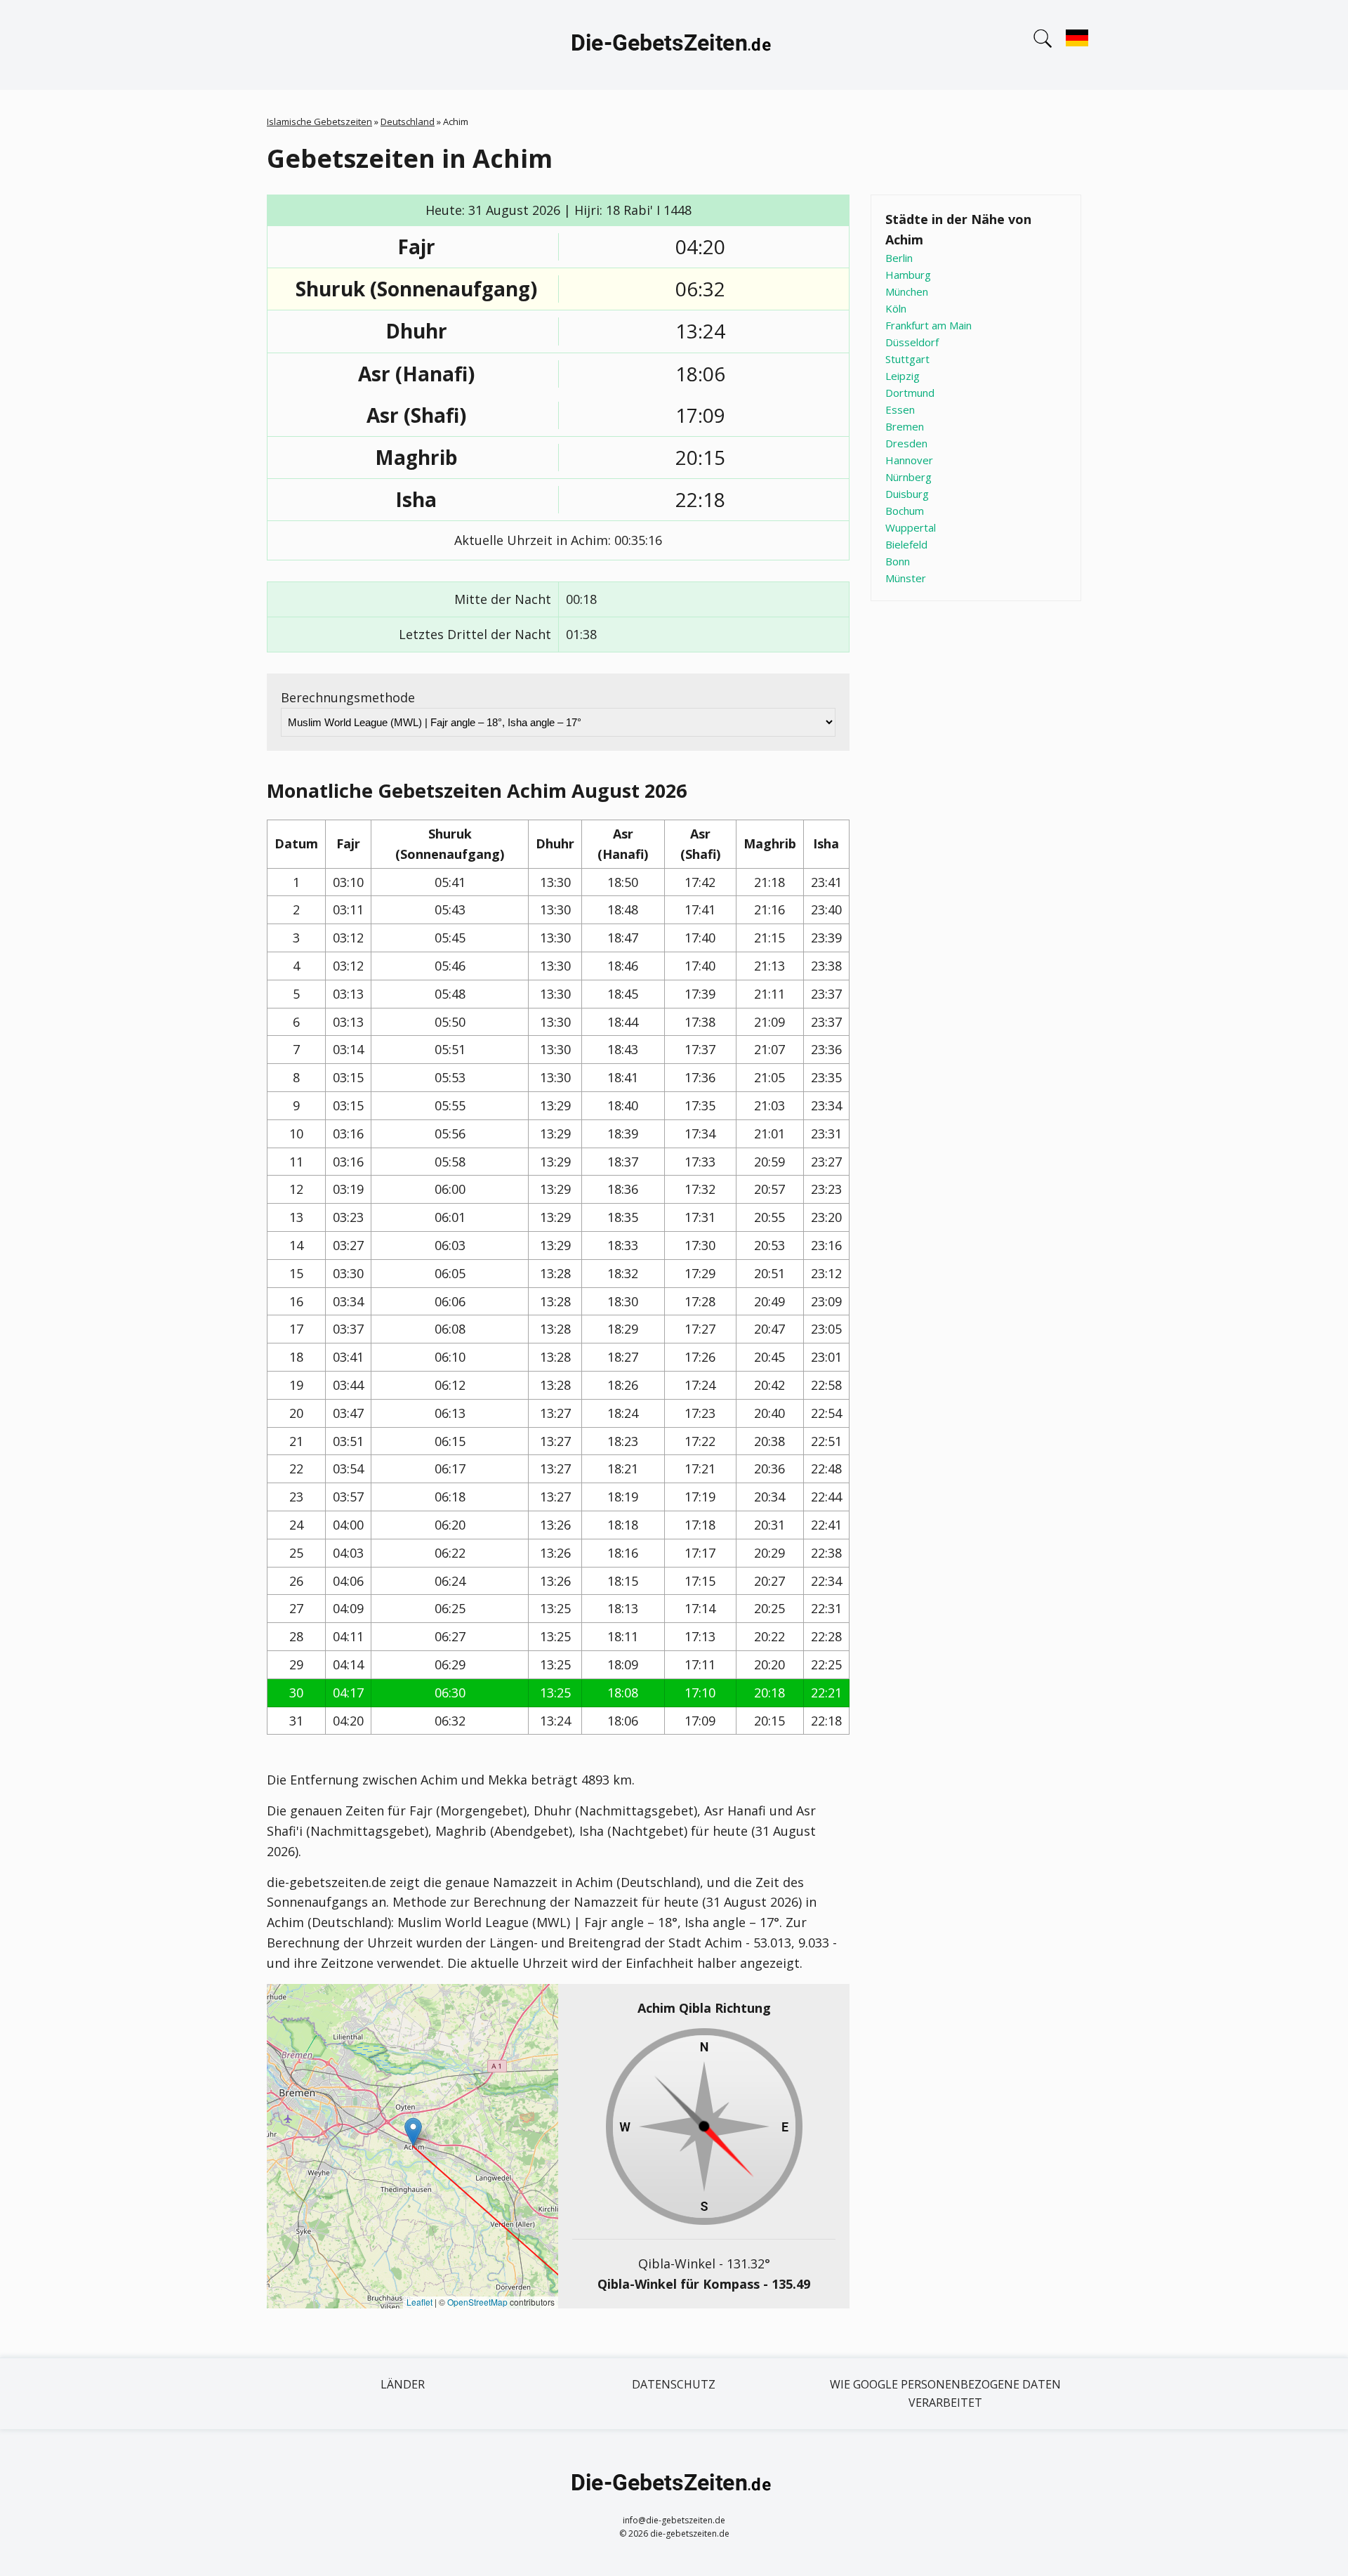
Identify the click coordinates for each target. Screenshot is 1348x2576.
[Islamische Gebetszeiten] (674, 45)
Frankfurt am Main (929, 325)
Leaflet (419, 2302)
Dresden (906, 443)
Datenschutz (674, 2384)
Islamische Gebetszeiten (319, 121)
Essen (900, 409)
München (907, 291)
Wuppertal (911, 527)
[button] (413, 2132)
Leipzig (903, 376)
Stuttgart (907, 359)
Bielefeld (906, 544)
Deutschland (408, 121)
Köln (896, 308)
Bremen (905, 426)
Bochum (905, 511)
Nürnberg (908, 477)
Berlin (899, 258)
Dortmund (910, 393)
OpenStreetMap (477, 2302)
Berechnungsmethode (348, 697)
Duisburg (907, 494)
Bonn (898, 561)
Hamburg (908, 275)
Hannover (909, 460)
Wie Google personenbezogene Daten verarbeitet (945, 2393)
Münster (906, 578)
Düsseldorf (912, 342)
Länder (403, 2384)
